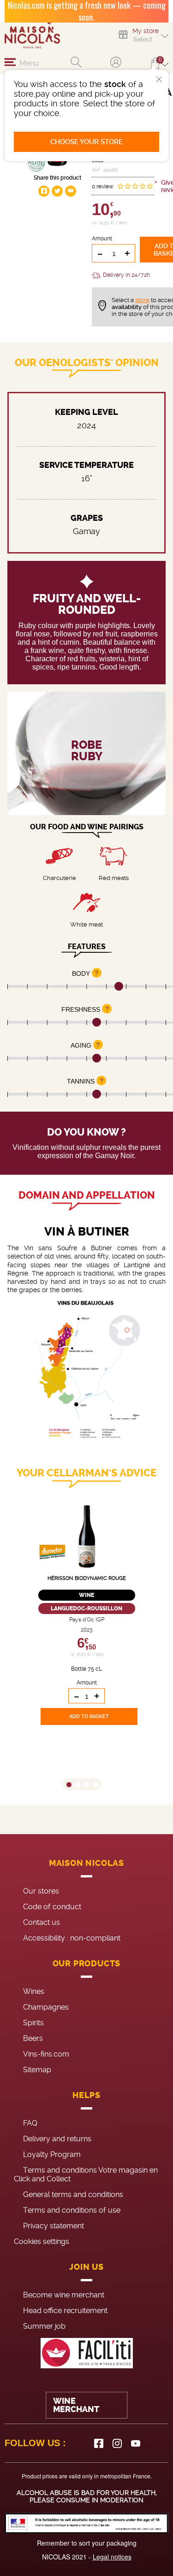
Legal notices (112, 2557)
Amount (102, 239)
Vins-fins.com (46, 2054)
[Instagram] (117, 2443)
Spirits (33, 2023)
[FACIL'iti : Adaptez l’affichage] (86, 2353)
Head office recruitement (65, 2311)
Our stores (41, 1891)
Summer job (44, 2326)
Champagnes (46, 2007)
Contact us (42, 1922)
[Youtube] (136, 2443)
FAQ (30, 2123)
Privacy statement (54, 2226)
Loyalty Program (52, 2154)
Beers (33, 2038)
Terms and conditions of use (72, 2210)
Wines (34, 1991)
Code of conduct (52, 1907)
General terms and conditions (73, 2194)
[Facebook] (99, 2443)
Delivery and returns (57, 2139)
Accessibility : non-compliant (72, 1938)
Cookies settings (42, 2241)
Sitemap (37, 2070)
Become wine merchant (64, 2295)
